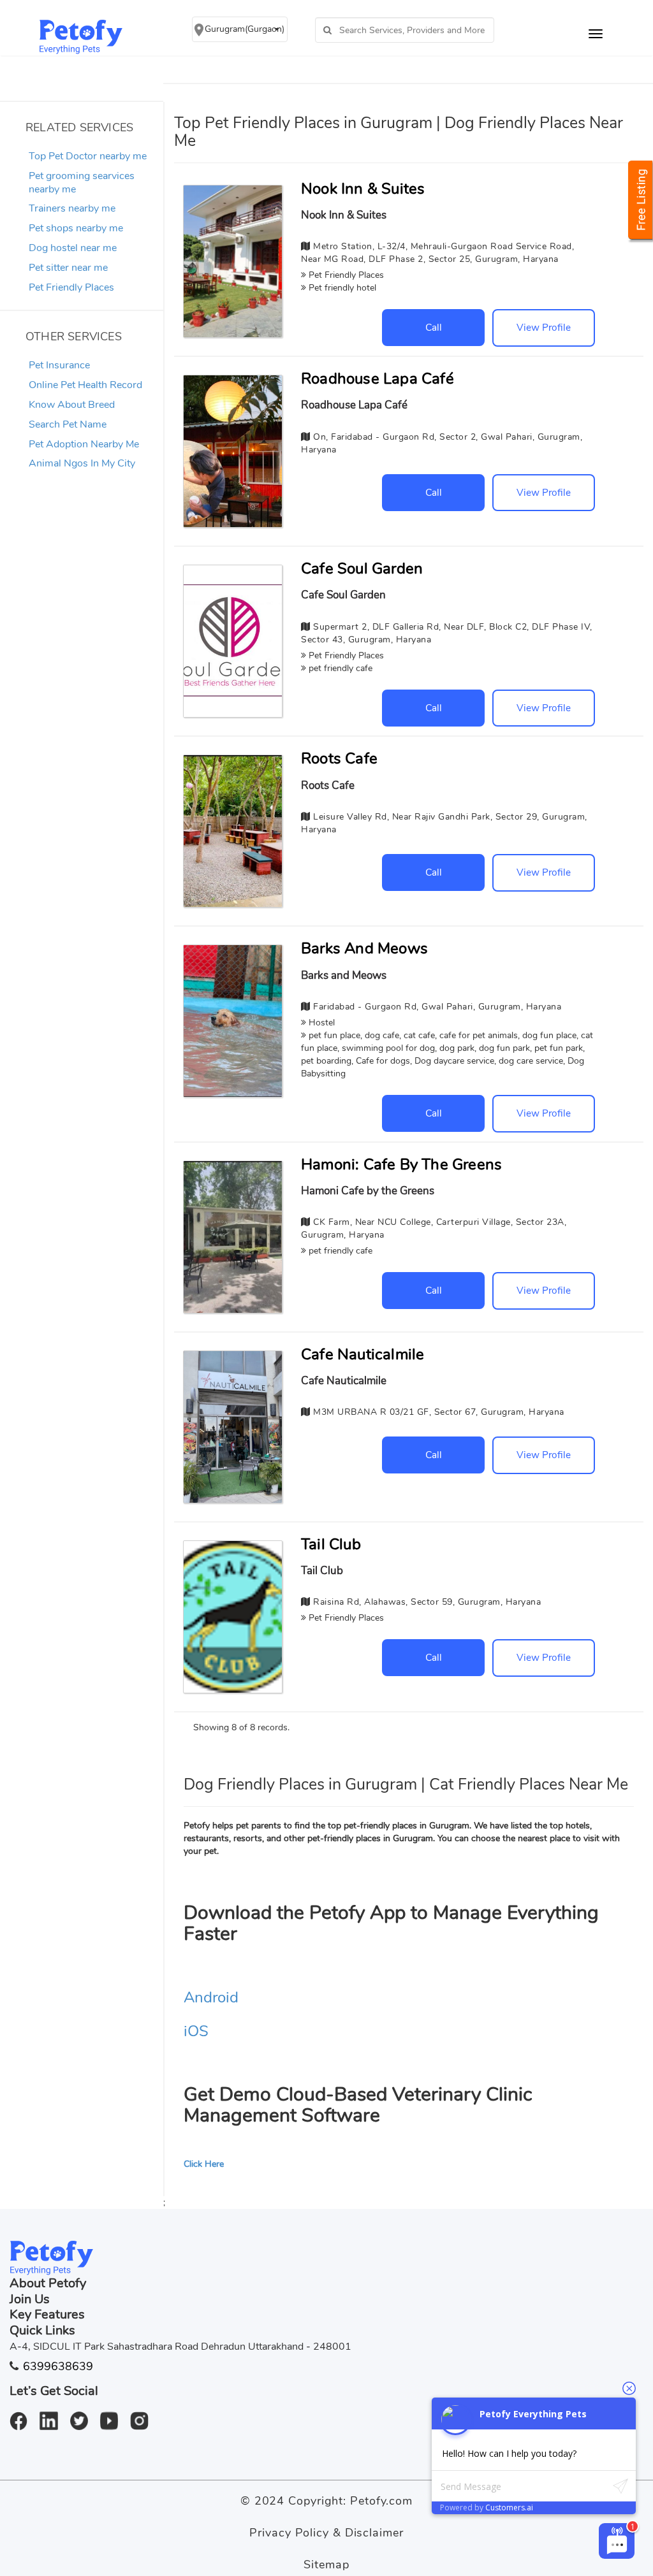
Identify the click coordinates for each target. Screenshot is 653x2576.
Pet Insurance (59, 365)
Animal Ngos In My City (82, 463)
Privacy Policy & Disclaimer (326, 2533)
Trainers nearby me (72, 208)
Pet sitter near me (68, 268)
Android (211, 1997)
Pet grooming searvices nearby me (82, 183)
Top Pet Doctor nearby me (88, 156)
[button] (240, 29)
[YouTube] (114, 2414)
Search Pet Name (68, 424)
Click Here (204, 2164)
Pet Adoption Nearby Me (84, 444)
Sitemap (326, 2565)
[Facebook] (23, 2414)
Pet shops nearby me (76, 228)
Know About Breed (72, 405)
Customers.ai (509, 2507)
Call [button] (434, 327)
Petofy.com (381, 2501)
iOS (196, 2031)
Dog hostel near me (73, 248)
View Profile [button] (544, 327)
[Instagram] (144, 2414)
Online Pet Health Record (85, 385)
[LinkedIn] (53, 2414)
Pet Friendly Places (71, 287)
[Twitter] (84, 2414)
